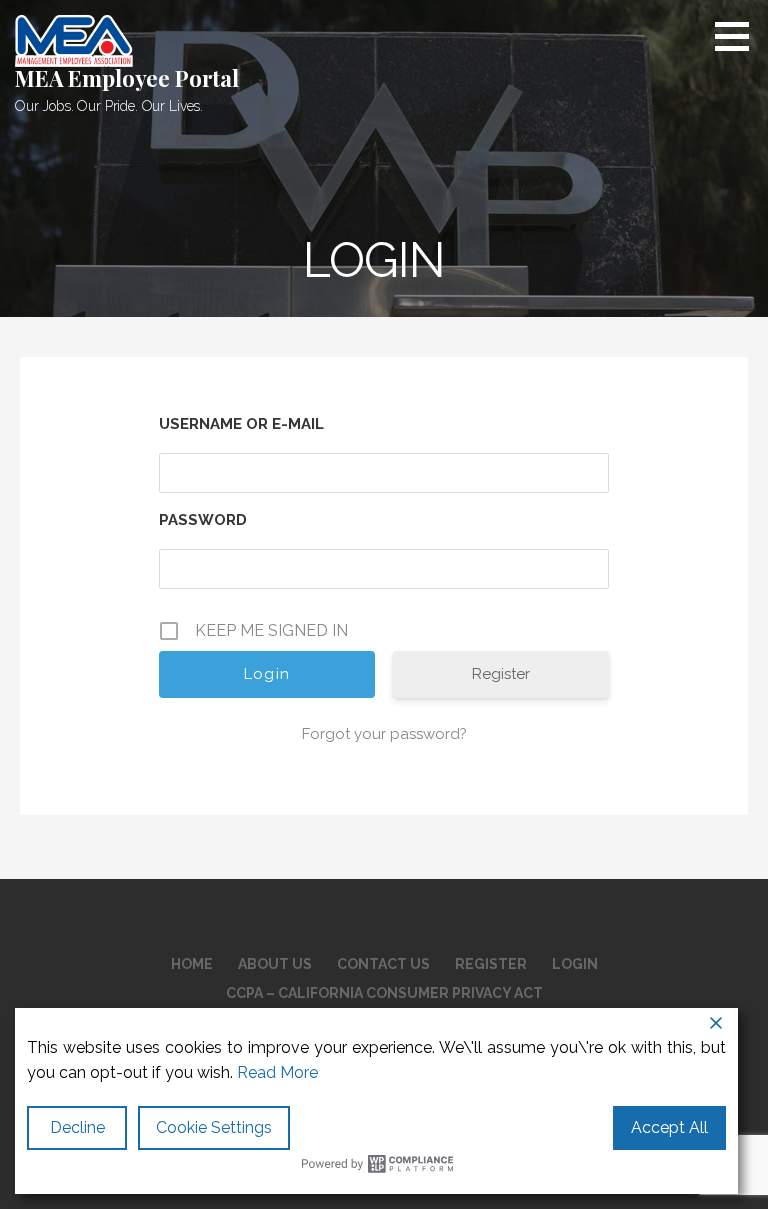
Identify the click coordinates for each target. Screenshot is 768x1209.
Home (192, 964)
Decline (77, 1127)
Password (203, 520)
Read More (277, 1072)
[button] (739, 36)
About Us (275, 964)
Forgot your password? (384, 734)
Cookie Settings (214, 1127)
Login (575, 964)
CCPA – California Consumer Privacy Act (384, 993)
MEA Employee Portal (127, 78)
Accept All (669, 1127)
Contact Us (383, 964)
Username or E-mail (241, 424)
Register (501, 674)
